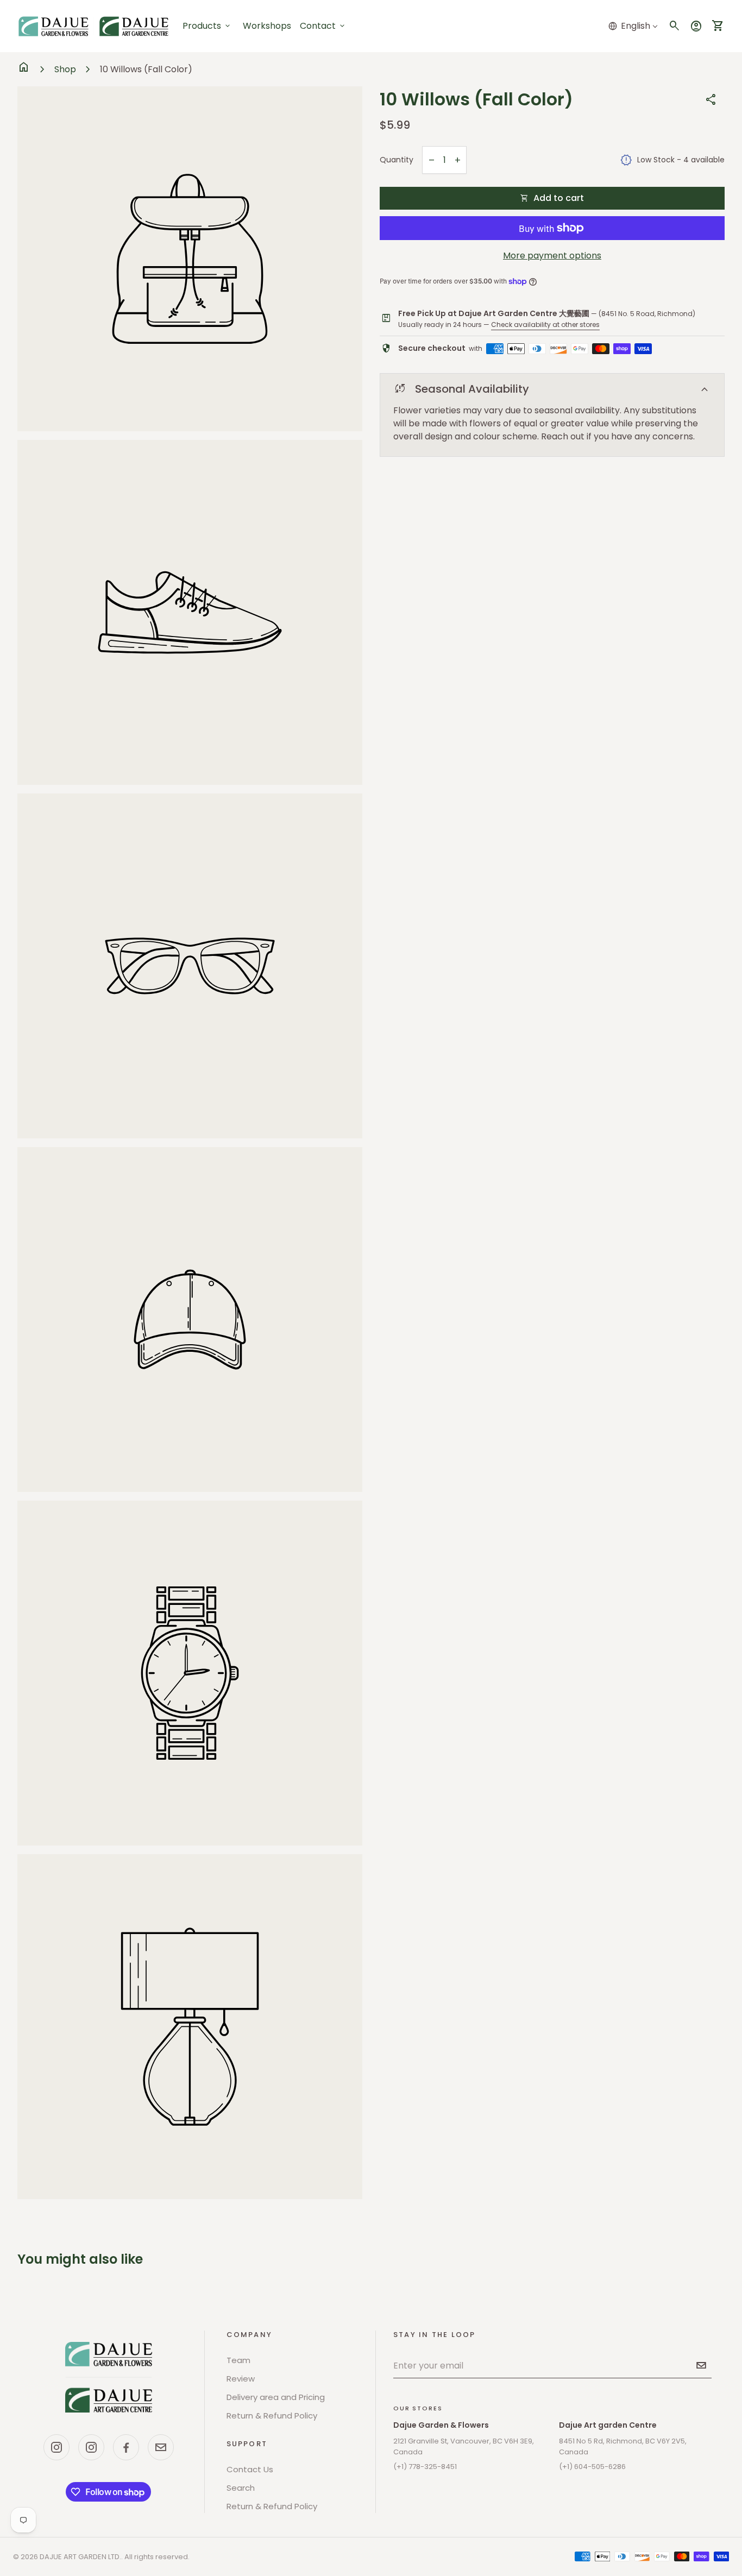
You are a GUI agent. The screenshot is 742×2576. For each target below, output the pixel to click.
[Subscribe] (701, 2365)
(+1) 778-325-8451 (425, 2467)
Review (241, 2379)
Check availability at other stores (545, 325)
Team (238, 2360)
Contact (323, 26)
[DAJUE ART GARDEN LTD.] (109, 2377)
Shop (65, 69)
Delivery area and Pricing (276, 2397)
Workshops (267, 26)
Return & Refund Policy (272, 2416)
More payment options (552, 256)
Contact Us (250, 2469)
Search (241, 2488)
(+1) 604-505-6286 (592, 2467)
